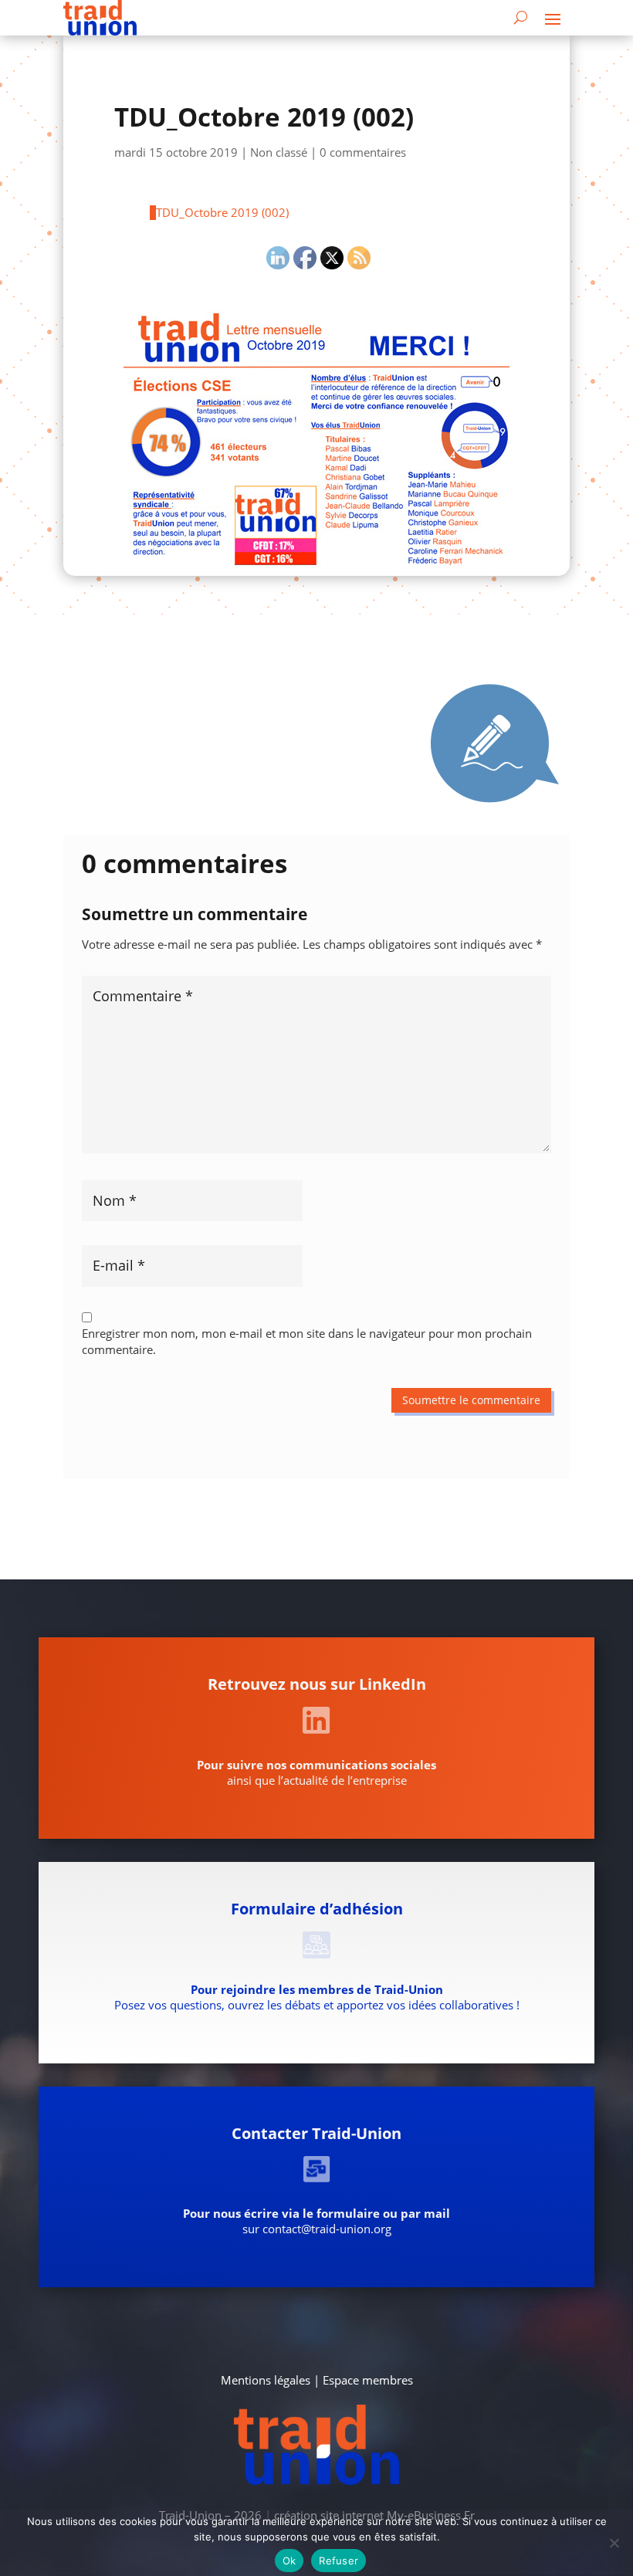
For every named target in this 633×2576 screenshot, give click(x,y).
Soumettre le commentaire (471, 1400)
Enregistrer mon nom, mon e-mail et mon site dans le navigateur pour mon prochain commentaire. (307, 1341)
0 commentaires (363, 152)
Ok (289, 2561)
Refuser (339, 2561)
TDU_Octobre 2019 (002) (222, 212)
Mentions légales (266, 2380)
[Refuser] (614, 2543)
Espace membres (368, 2380)
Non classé (279, 152)
